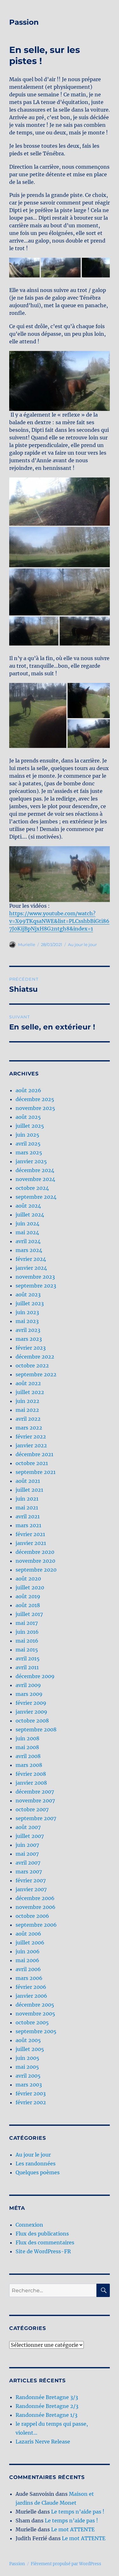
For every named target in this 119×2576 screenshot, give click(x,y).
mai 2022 (27, 1410)
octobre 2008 (32, 1721)
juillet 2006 (30, 1943)
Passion (24, 22)
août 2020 (28, 1579)
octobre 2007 (32, 1809)
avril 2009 (28, 1685)
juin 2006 (28, 1951)
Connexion (29, 2225)
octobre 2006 (32, 1916)
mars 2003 (29, 2085)
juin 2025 (27, 1135)
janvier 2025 (31, 1161)
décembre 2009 (35, 1676)
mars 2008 (29, 1765)
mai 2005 (27, 2067)
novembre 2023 (35, 1277)
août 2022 (28, 1383)
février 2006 (31, 1987)
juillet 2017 (29, 1614)
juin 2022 (27, 1401)
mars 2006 (29, 1978)
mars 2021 (28, 1525)
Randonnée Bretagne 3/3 (47, 2397)
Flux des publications (42, 2234)
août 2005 (28, 2040)
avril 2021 (28, 1516)
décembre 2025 (35, 1099)
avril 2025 (28, 1144)
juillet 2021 (29, 1490)
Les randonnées (36, 2164)
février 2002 (31, 2102)
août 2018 (28, 1605)
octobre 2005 (32, 2022)
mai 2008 (27, 1747)
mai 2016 (27, 1641)
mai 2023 (27, 1321)
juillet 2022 (30, 1392)
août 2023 (28, 1294)
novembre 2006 (36, 1907)
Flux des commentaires (45, 2242)
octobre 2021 (32, 1463)
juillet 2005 (30, 2049)
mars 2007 (29, 1872)
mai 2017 (27, 1623)
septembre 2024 (36, 1197)
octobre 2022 (32, 1366)
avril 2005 (28, 2076)
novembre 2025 (35, 1108)
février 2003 (31, 2093)
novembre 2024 (35, 1179)
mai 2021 (27, 1508)
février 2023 (31, 1348)
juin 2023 (27, 1312)
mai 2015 (27, 1650)
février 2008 (31, 1774)
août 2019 (28, 1596)
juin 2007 (27, 1845)
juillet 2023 (30, 1303)
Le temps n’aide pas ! (78, 2512)
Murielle (27, 944)
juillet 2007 (30, 1836)
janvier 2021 (31, 1543)
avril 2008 (28, 1756)
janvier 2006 (31, 1996)
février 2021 (30, 1534)
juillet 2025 (30, 1126)
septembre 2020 (36, 1570)
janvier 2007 (31, 1889)
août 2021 (28, 1481)
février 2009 (31, 1703)
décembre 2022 (35, 1357)
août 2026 (28, 1090)
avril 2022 (28, 1419)
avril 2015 (28, 1658)
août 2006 (28, 1934)
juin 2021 (27, 1499)
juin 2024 (27, 1223)
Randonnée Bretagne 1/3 (46, 2415)
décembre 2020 (35, 1552)
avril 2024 (28, 1241)
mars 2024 (29, 1250)
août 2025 (28, 1117)
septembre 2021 (36, 1472)
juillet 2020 (30, 1587)
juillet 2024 (30, 1215)
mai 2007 (27, 1854)
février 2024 (31, 1259)
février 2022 (31, 1437)
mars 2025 (29, 1152)
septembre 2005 (36, 2031)
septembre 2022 (36, 1374)
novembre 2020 (35, 1561)
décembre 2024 (35, 1170)
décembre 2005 (35, 2005)
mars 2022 (29, 1428)
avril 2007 (28, 1863)
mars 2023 (29, 1339)
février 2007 (31, 1880)
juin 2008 (27, 1738)
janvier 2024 (31, 1268)
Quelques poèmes (38, 2172)
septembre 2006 (36, 1925)
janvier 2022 (31, 1445)
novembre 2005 (35, 2014)
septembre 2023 (36, 1286)
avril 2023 (28, 1330)
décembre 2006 (35, 1898)
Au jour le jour (82, 944)
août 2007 (28, 1827)
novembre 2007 (35, 1801)
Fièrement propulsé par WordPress (66, 2564)
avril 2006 (28, 1969)
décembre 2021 (34, 1454)
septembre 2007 (36, 1818)
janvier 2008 (31, 1783)
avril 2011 (27, 1667)
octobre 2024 (32, 1188)
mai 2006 (27, 1960)
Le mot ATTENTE (73, 2529)
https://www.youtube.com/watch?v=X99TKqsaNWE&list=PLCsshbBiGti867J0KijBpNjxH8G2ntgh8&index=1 (59, 921)
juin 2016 (27, 1632)
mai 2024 (27, 1232)
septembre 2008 (36, 1729)
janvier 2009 (31, 1712)
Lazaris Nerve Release (43, 2442)
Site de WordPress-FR (43, 2251)
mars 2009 (29, 1694)
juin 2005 (27, 2058)
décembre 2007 (35, 1792)
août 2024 (28, 1206)
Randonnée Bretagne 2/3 (47, 2406)
